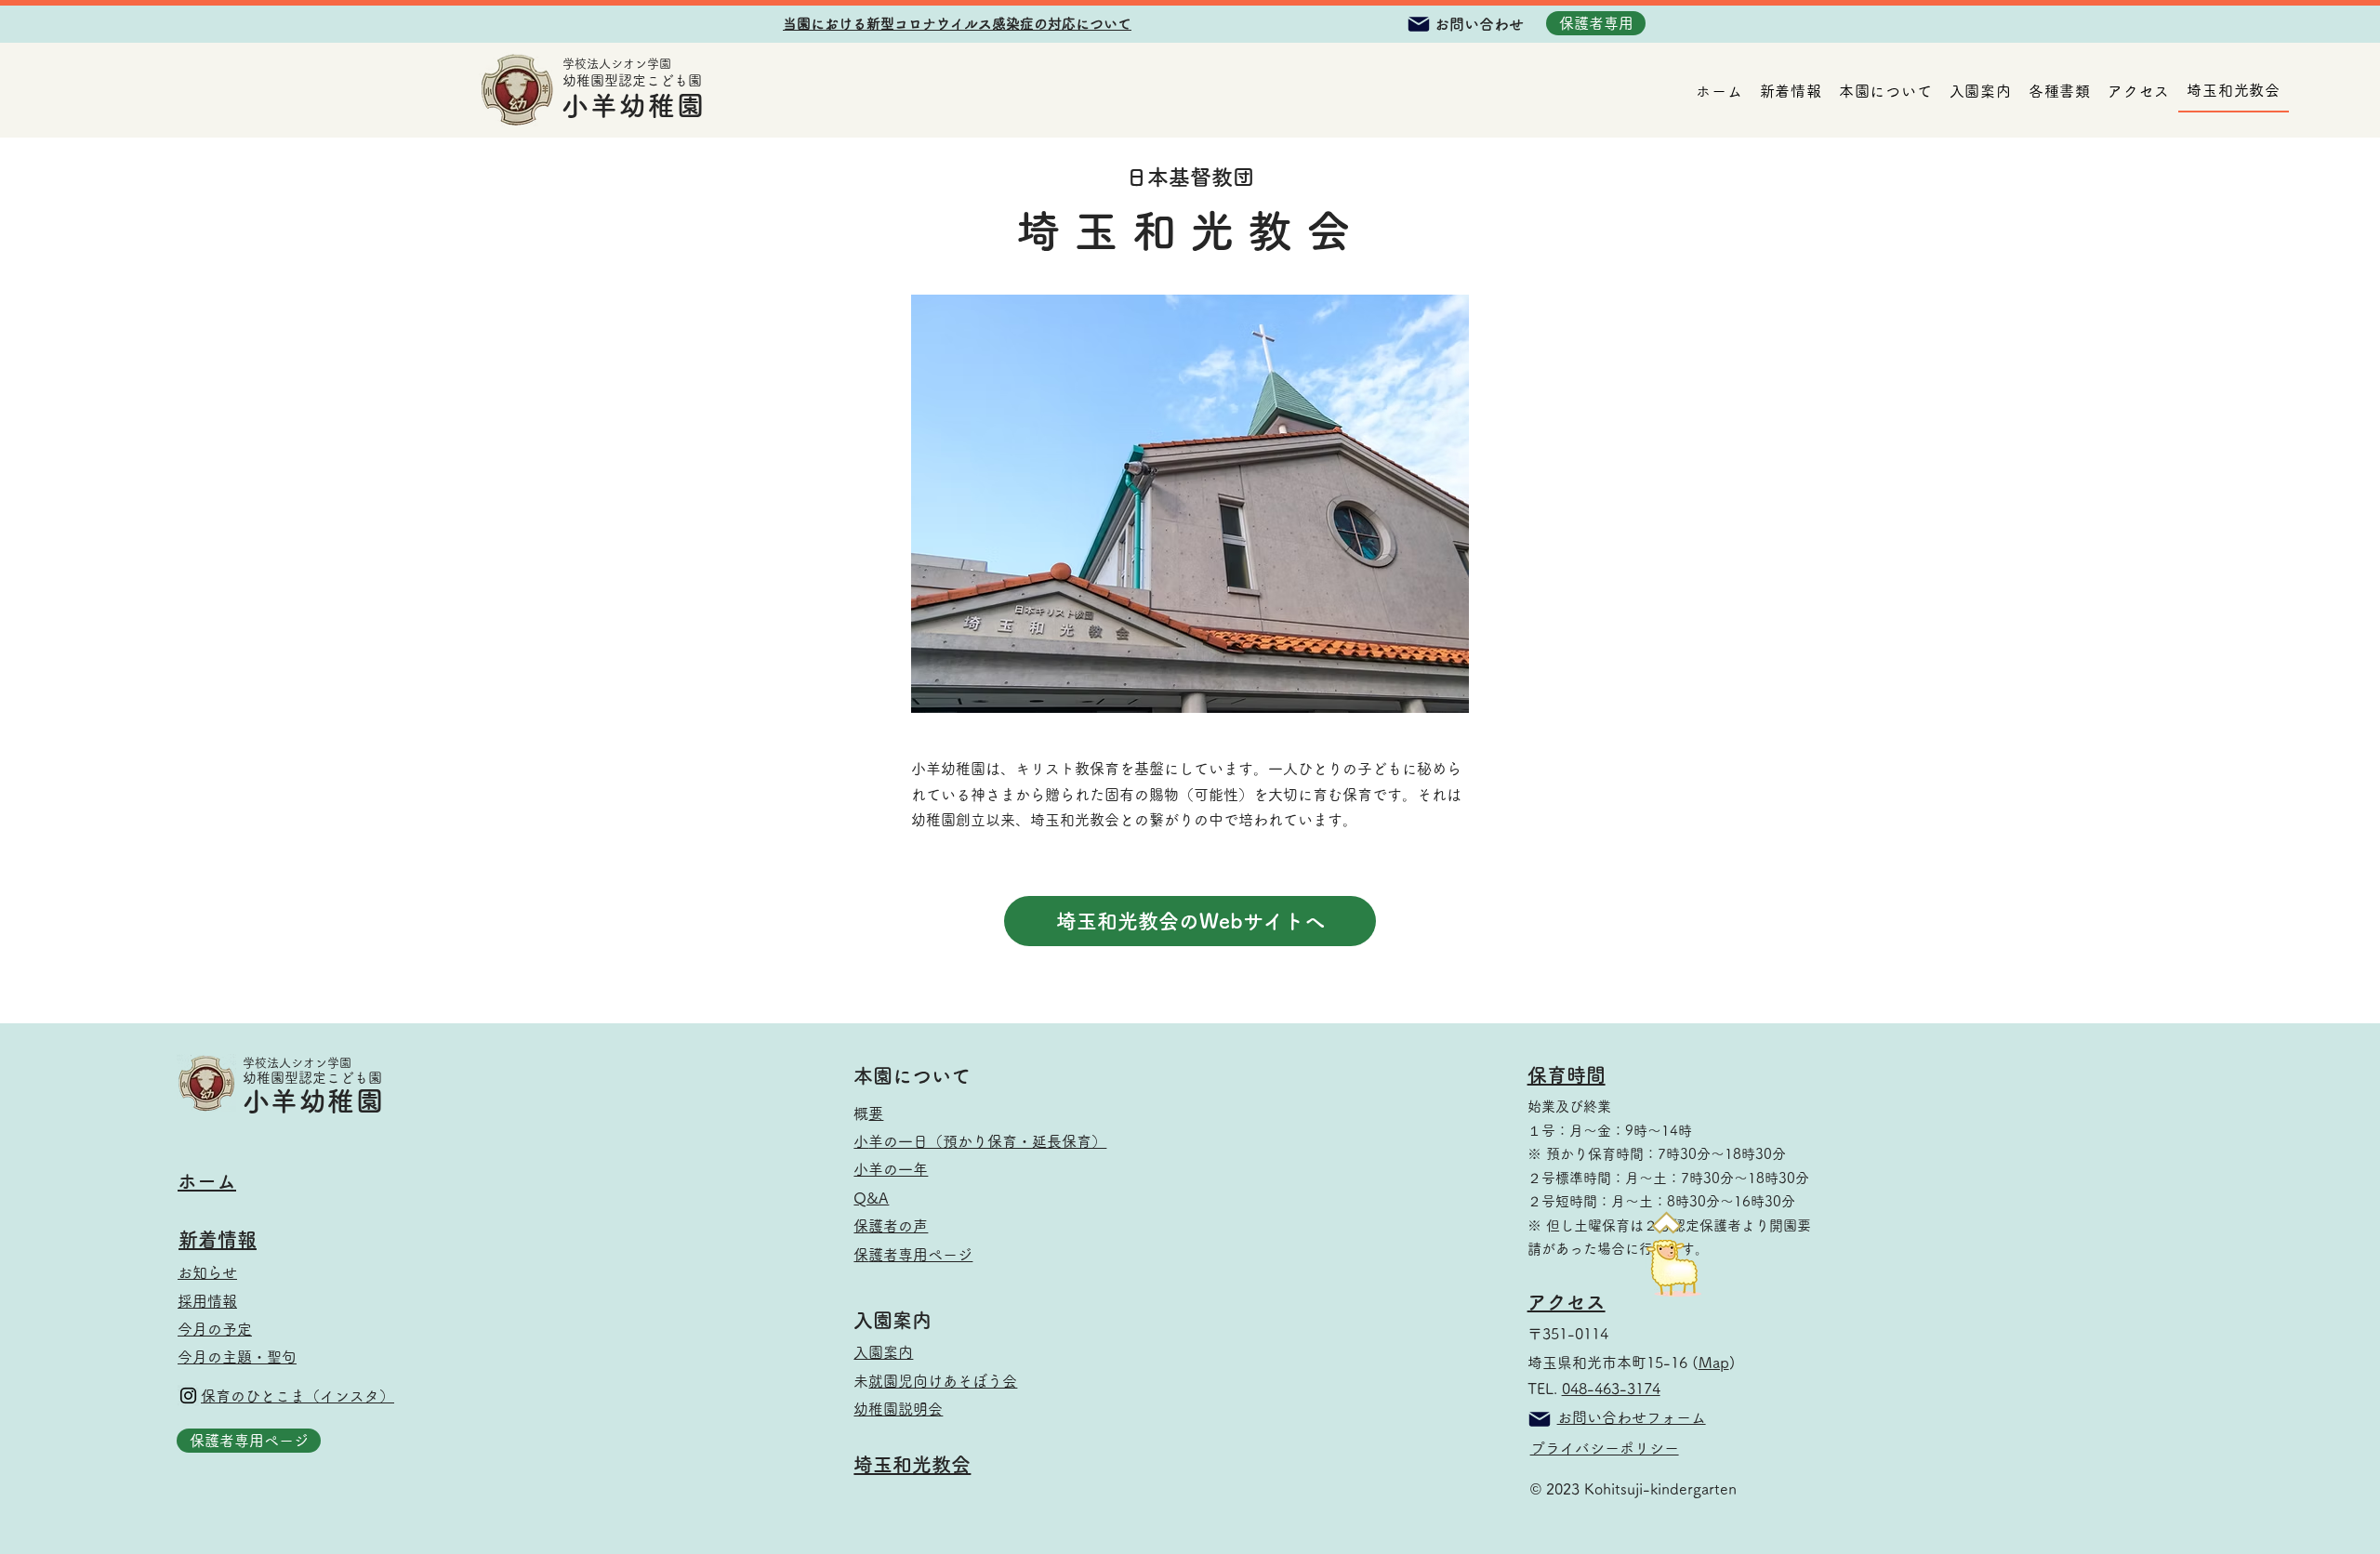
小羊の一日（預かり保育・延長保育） (987, 1141)
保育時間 (1567, 1075)
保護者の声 (891, 1226)
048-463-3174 (1611, 1389)
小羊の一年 (891, 1169)
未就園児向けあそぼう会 (943, 1381)
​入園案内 (883, 1352)
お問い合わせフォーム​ (1632, 1417)
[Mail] (1419, 24)
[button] (957, 24)
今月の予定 (215, 1329)
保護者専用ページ (920, 1255)
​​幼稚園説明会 (898, 1409)
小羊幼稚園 (634, 105)
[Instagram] (188, 1396)
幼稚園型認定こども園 (632, 80)
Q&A (871, 1198)
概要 (876, 1113)
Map (1714, 1363)
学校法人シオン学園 (617, 64)
